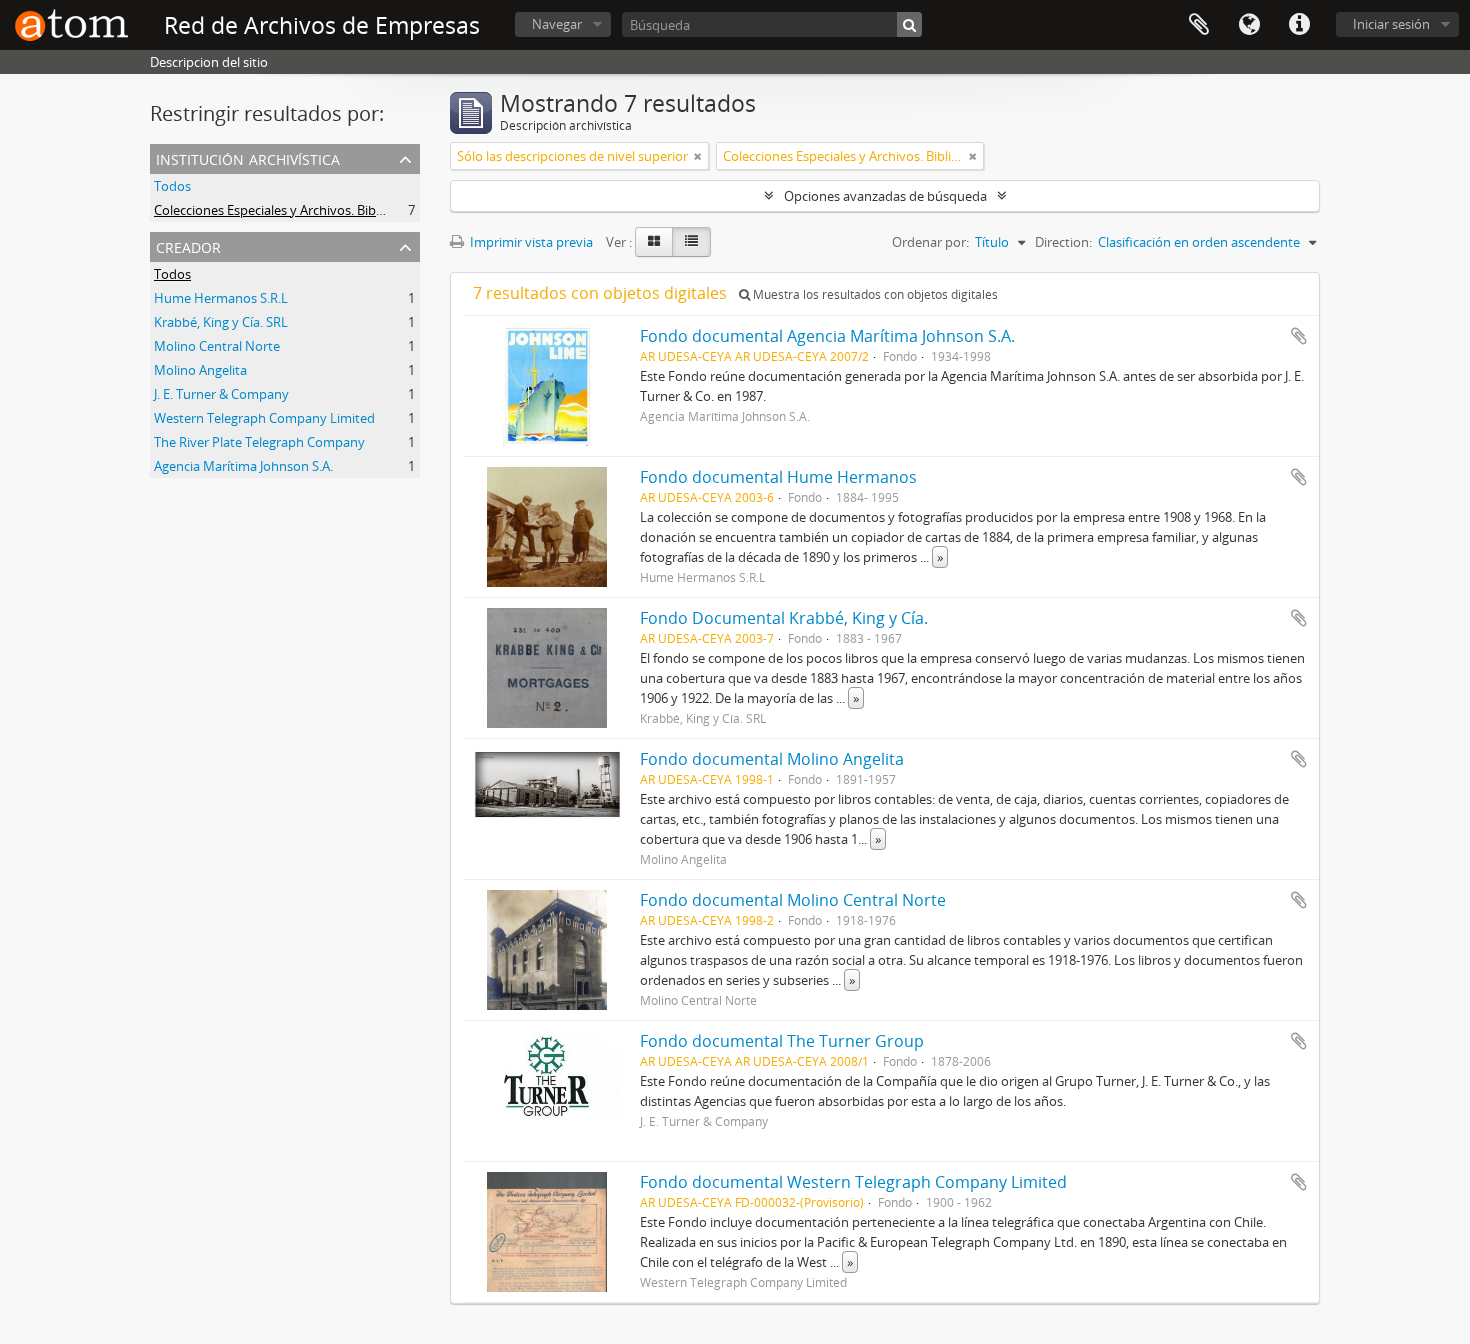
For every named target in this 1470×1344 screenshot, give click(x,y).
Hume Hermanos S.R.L (221, 298)
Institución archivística (248, 157)
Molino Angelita (200, 370)
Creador (188, 245)
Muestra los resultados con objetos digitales (874, 294)
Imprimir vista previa (530, 242)
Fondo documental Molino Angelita (772, 759)
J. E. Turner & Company (221, 394)
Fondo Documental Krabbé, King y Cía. (784, 618)
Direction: (1063, 242)
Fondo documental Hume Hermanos (778, 477)
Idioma (1249, 25)
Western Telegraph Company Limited (264, 418)
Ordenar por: (930, 242)
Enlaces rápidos (1299, 25)
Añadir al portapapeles (1299, 336)
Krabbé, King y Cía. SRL (221, 322)
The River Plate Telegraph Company (259, 442)
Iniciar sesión (1391, 24)
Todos (172, 186)
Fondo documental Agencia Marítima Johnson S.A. (827, 336)
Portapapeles (1199, 25)
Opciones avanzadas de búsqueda (885, 196)
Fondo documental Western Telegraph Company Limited (853, 1182)
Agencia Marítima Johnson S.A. (243, 466)
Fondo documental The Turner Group (782, 1041)
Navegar (557, 24)
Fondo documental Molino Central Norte (793, 900)
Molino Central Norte (217, 346)
